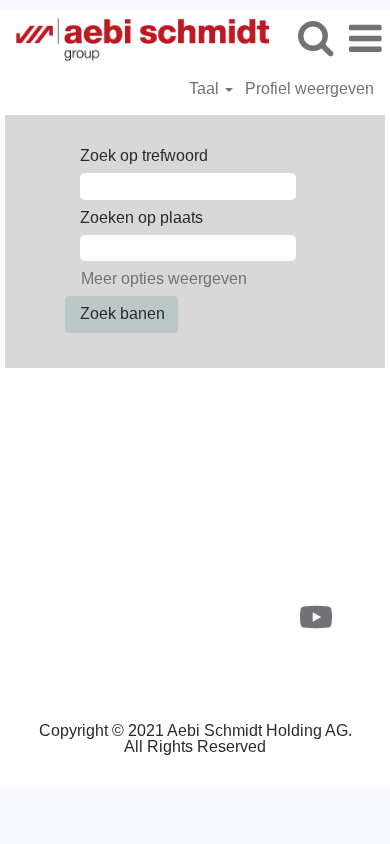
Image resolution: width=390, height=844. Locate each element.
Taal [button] (206, 88)
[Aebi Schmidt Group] (135, 37)
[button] (365, 39)
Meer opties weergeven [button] (164, 278)
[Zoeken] (315, 38)
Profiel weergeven (309, 88)
